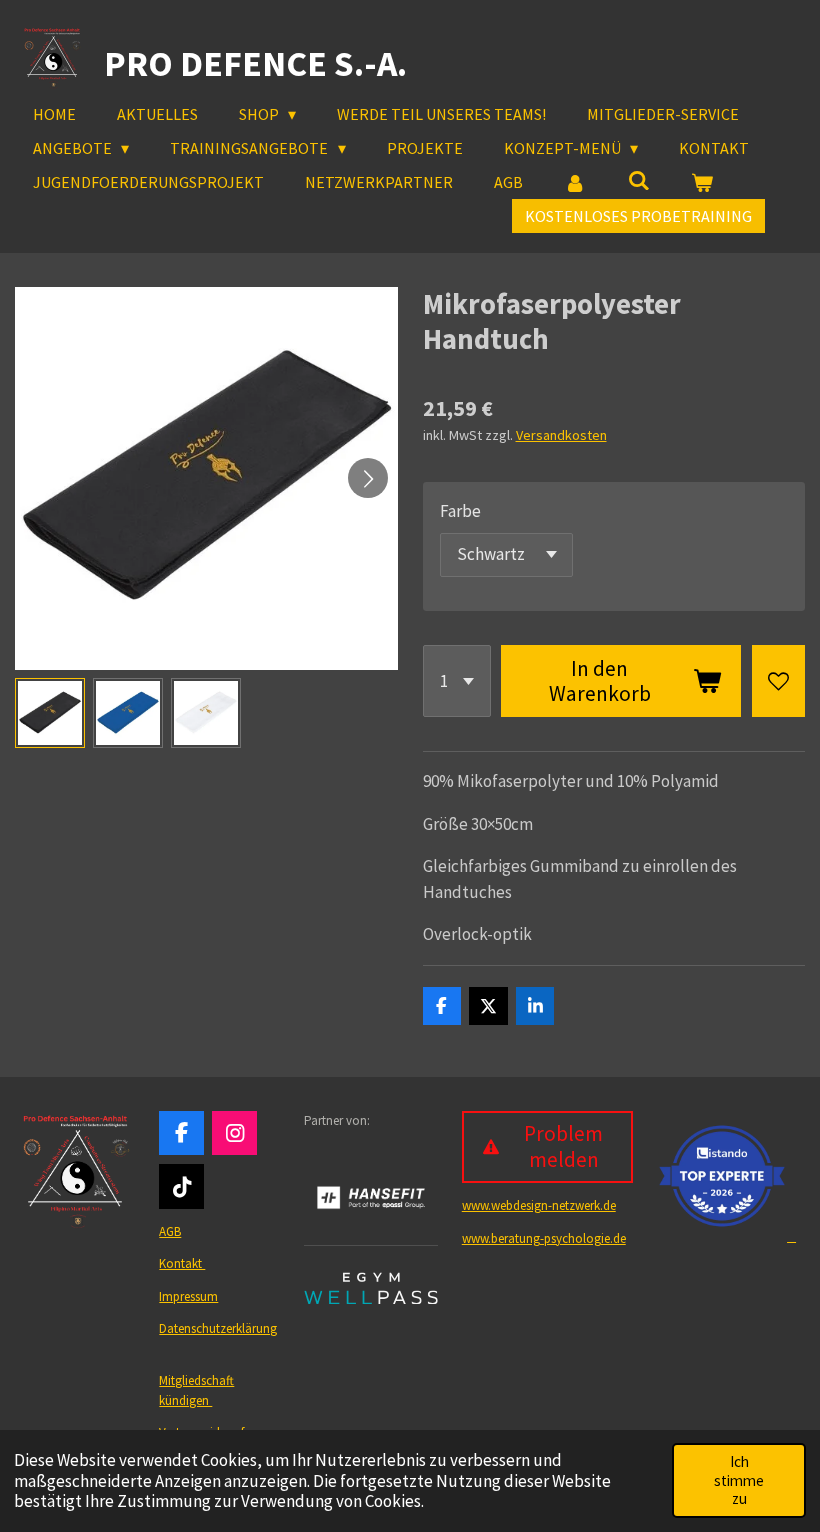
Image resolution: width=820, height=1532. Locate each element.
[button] (50, 713)
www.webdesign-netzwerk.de (539, 1205)
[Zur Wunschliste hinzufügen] (778, 681)
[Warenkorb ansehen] (702, 182)
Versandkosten (561, 435)
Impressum (188, 1296)
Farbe (460, 511)
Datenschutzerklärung (218, 1328)
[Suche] (638, 180)
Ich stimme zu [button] (739, 1480)
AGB (170, 1231)
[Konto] (575, 182)
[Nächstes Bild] (368, 478)
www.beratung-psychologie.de (544, 1238)
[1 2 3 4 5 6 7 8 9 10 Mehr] (457, 681)
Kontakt (182, 1263)
